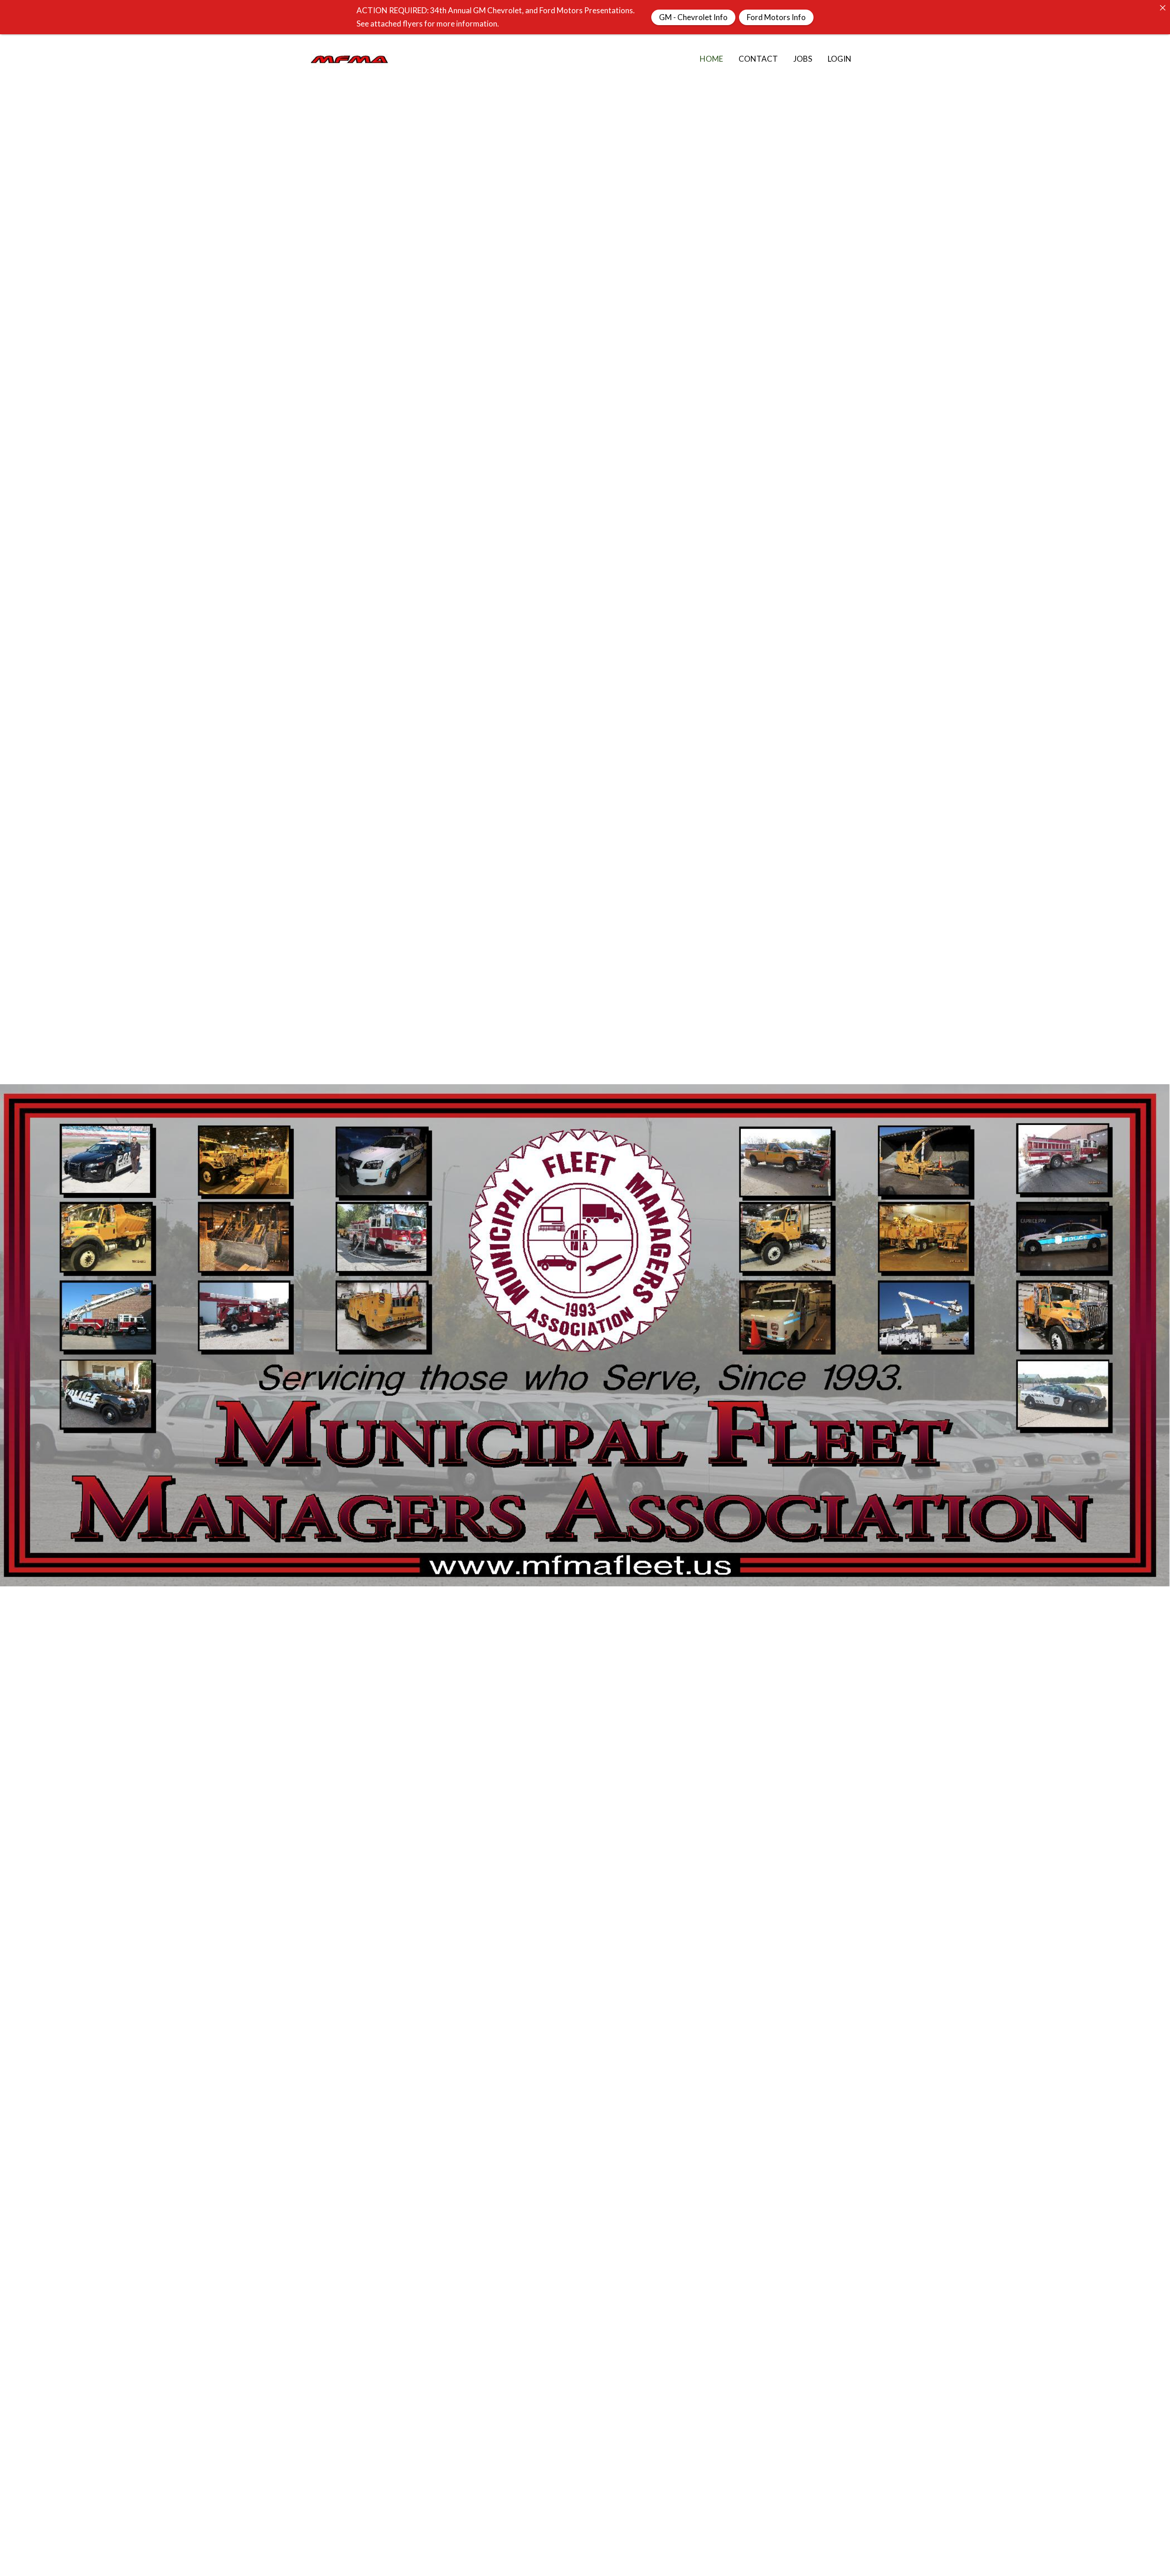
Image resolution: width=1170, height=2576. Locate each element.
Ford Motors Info (776, 17)
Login (840, 59)
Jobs (803, 59)
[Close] (1162, 8)
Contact (758, 59)
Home (711, 59)
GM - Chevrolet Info (693, 17)
